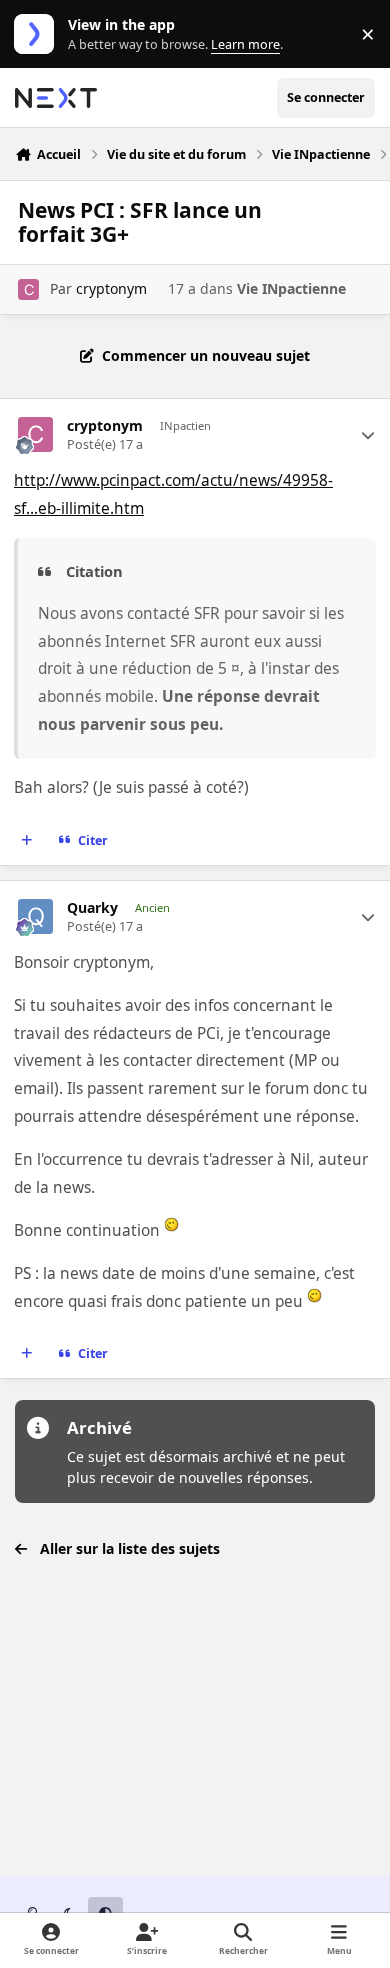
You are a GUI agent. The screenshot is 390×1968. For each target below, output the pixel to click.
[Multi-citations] (27, 840)
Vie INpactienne (291, 288)
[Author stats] (368, 435)
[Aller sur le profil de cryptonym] (28, 289)
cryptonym (111, 288)
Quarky (92, 908)
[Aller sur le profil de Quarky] (35, 916)
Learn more (38, 34)
